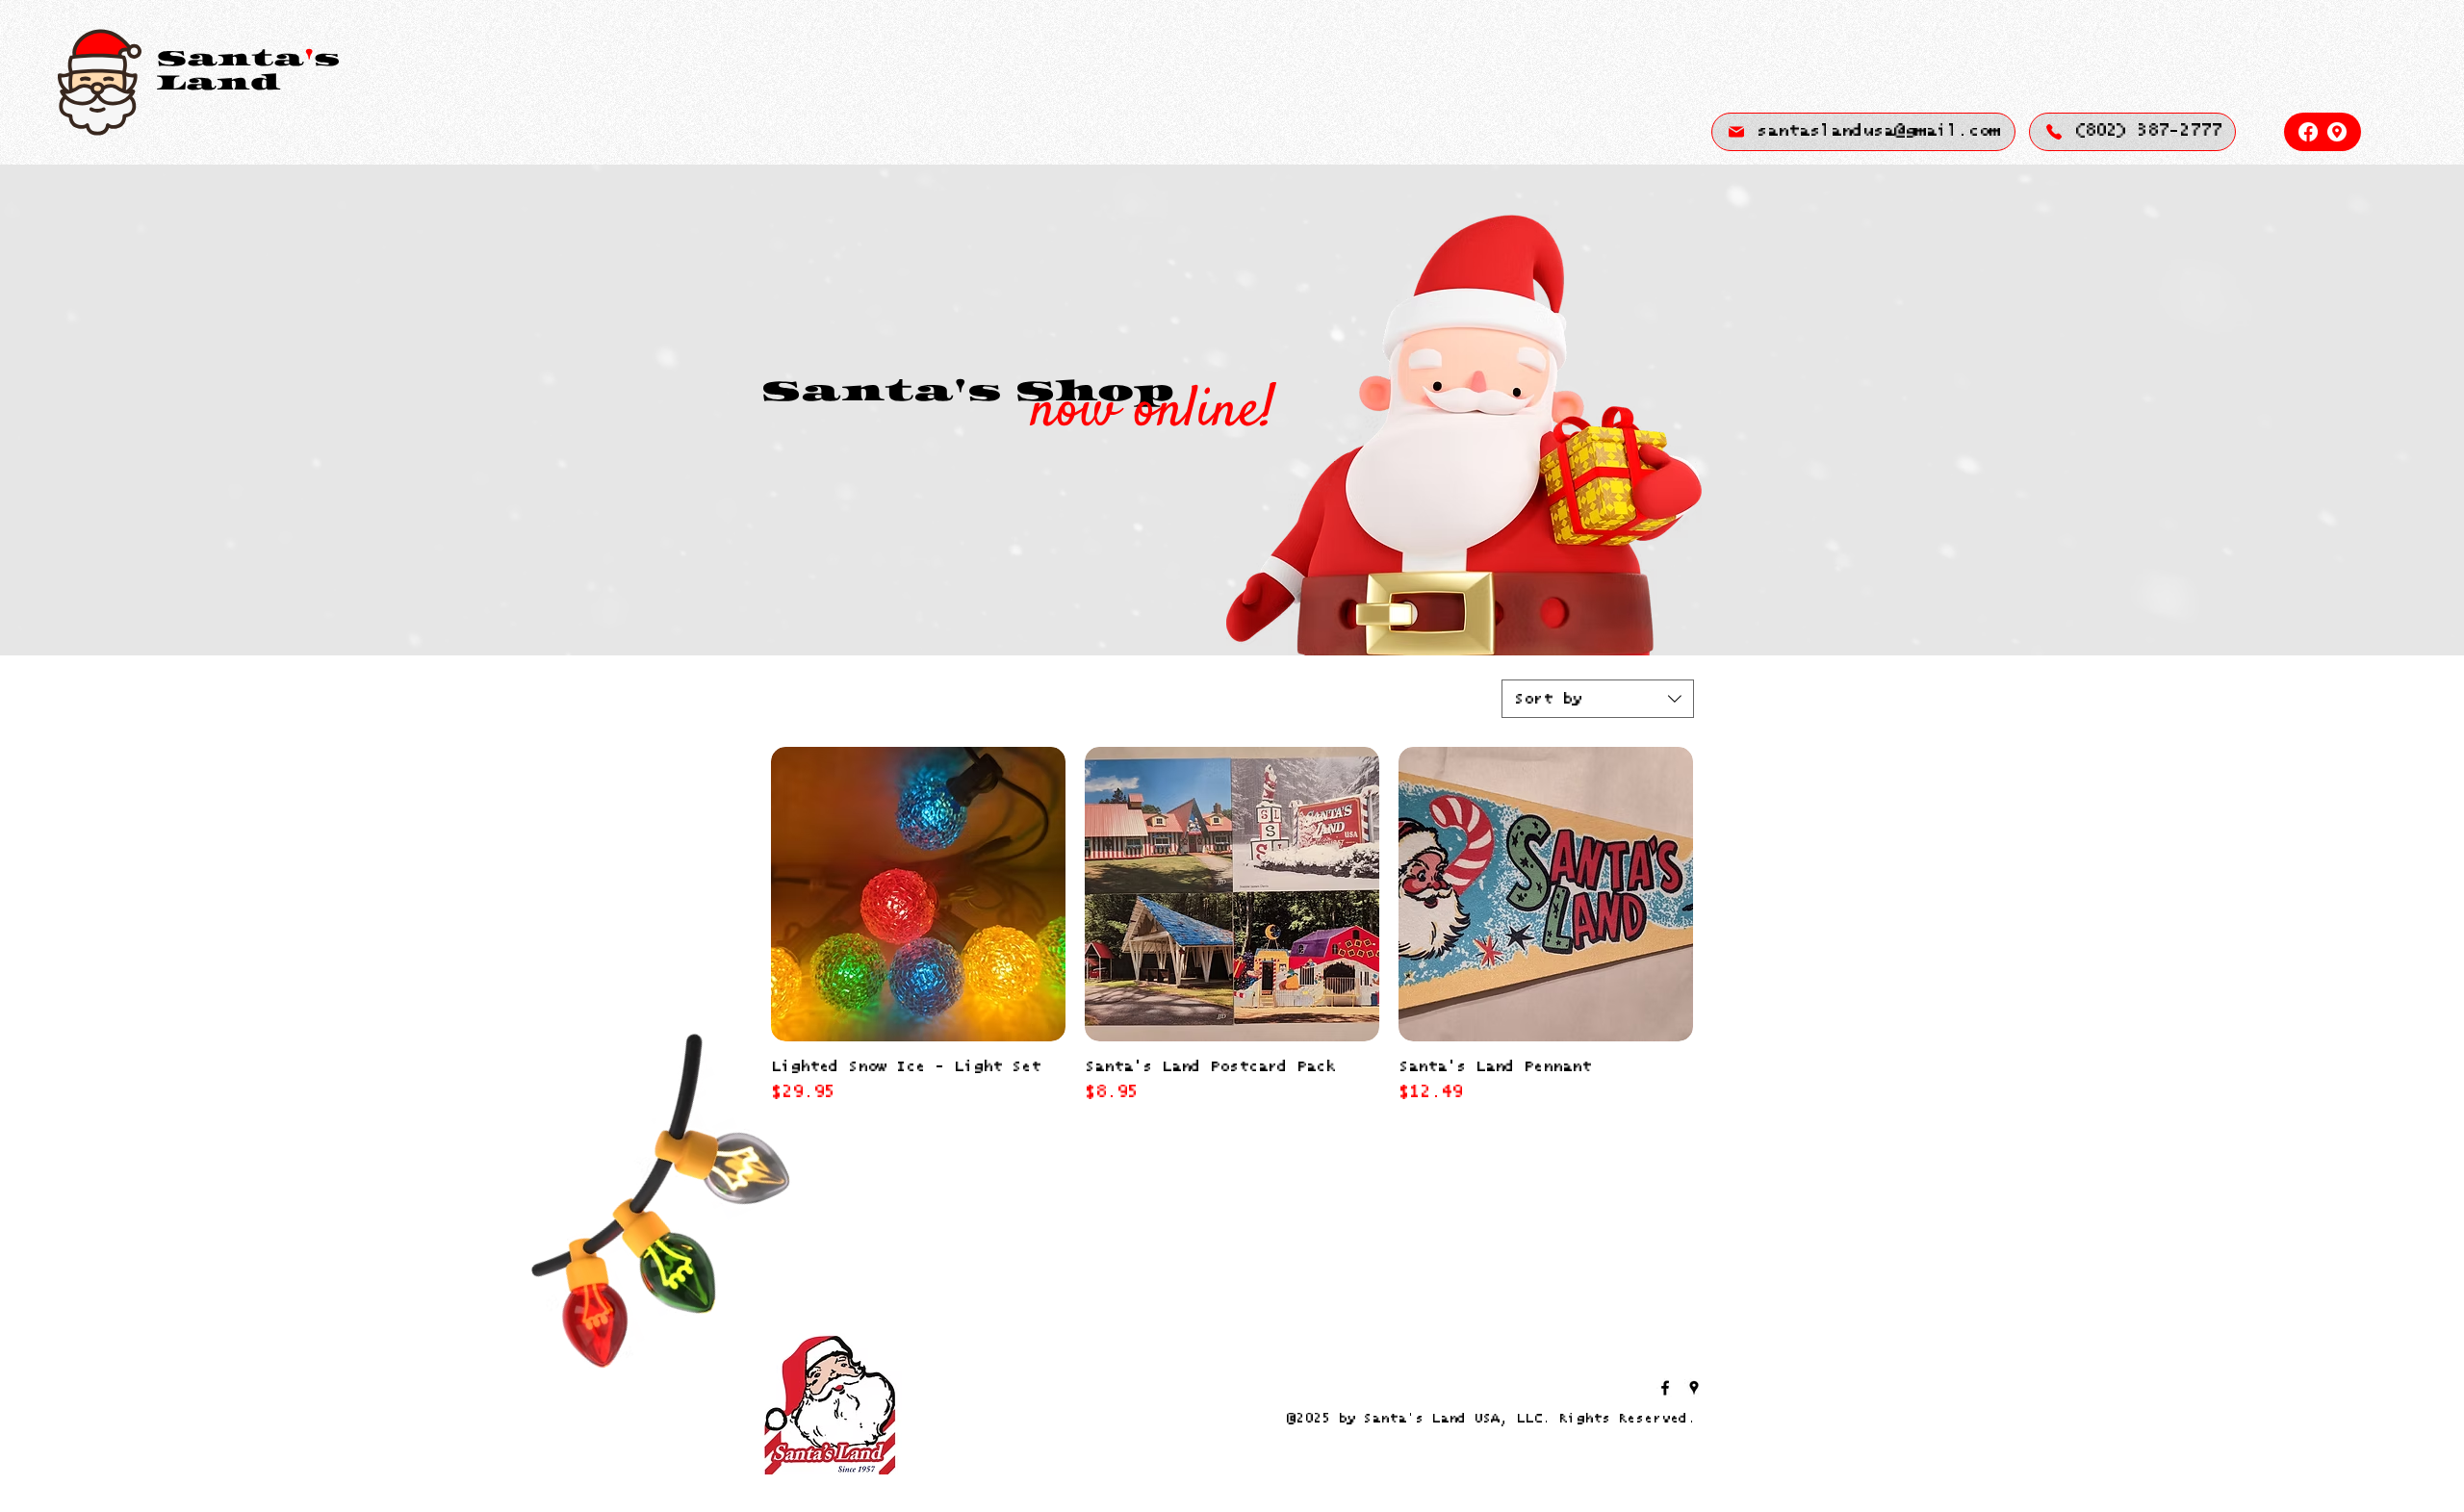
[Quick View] (918, 894)
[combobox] (1598, 699)
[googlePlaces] (2337, 132)
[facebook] (2308, 132)
